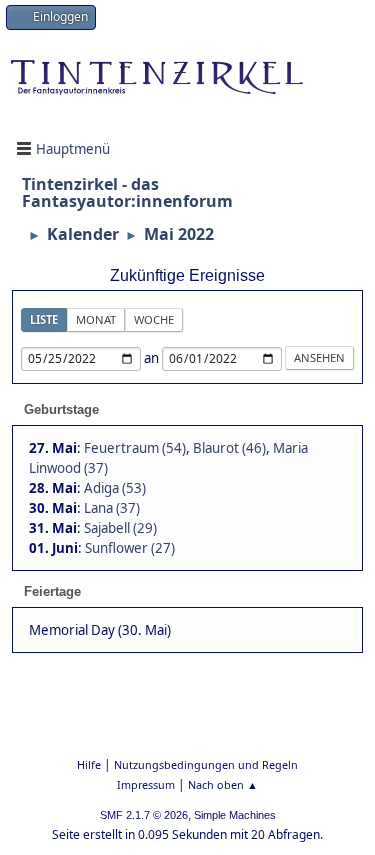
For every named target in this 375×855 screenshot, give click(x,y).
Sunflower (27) (130, 548)
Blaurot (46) (229, 448)
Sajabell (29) (120, 528)
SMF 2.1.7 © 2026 (144, 815)
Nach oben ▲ (223, 784)
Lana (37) (112, 508)
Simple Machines (235, 815)
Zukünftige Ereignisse (187, 275)
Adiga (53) (115, 488)
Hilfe (89, 764)
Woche (154, 319)
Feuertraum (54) (135, 448)
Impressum (146, 784)
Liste (44, 319)
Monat (96, 319)
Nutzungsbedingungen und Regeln (206, 764)
